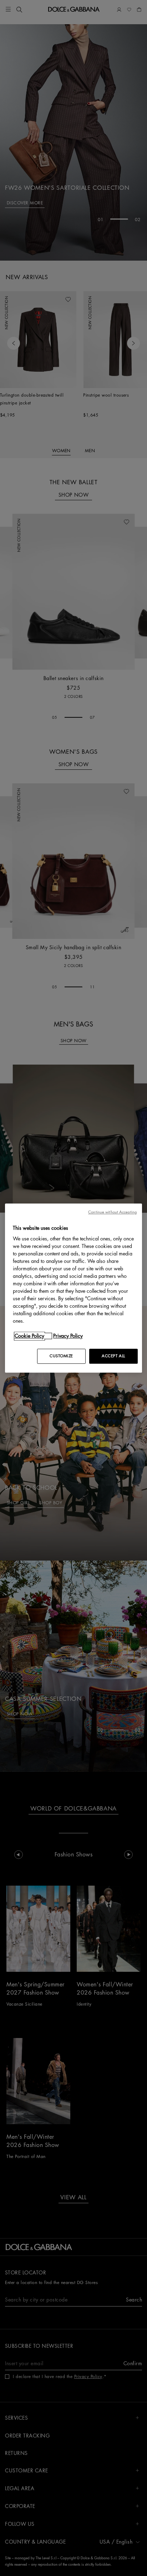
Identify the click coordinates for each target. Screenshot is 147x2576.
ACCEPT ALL (113, 1356)
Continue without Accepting (112, 1212)
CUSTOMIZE (61, 1356)
